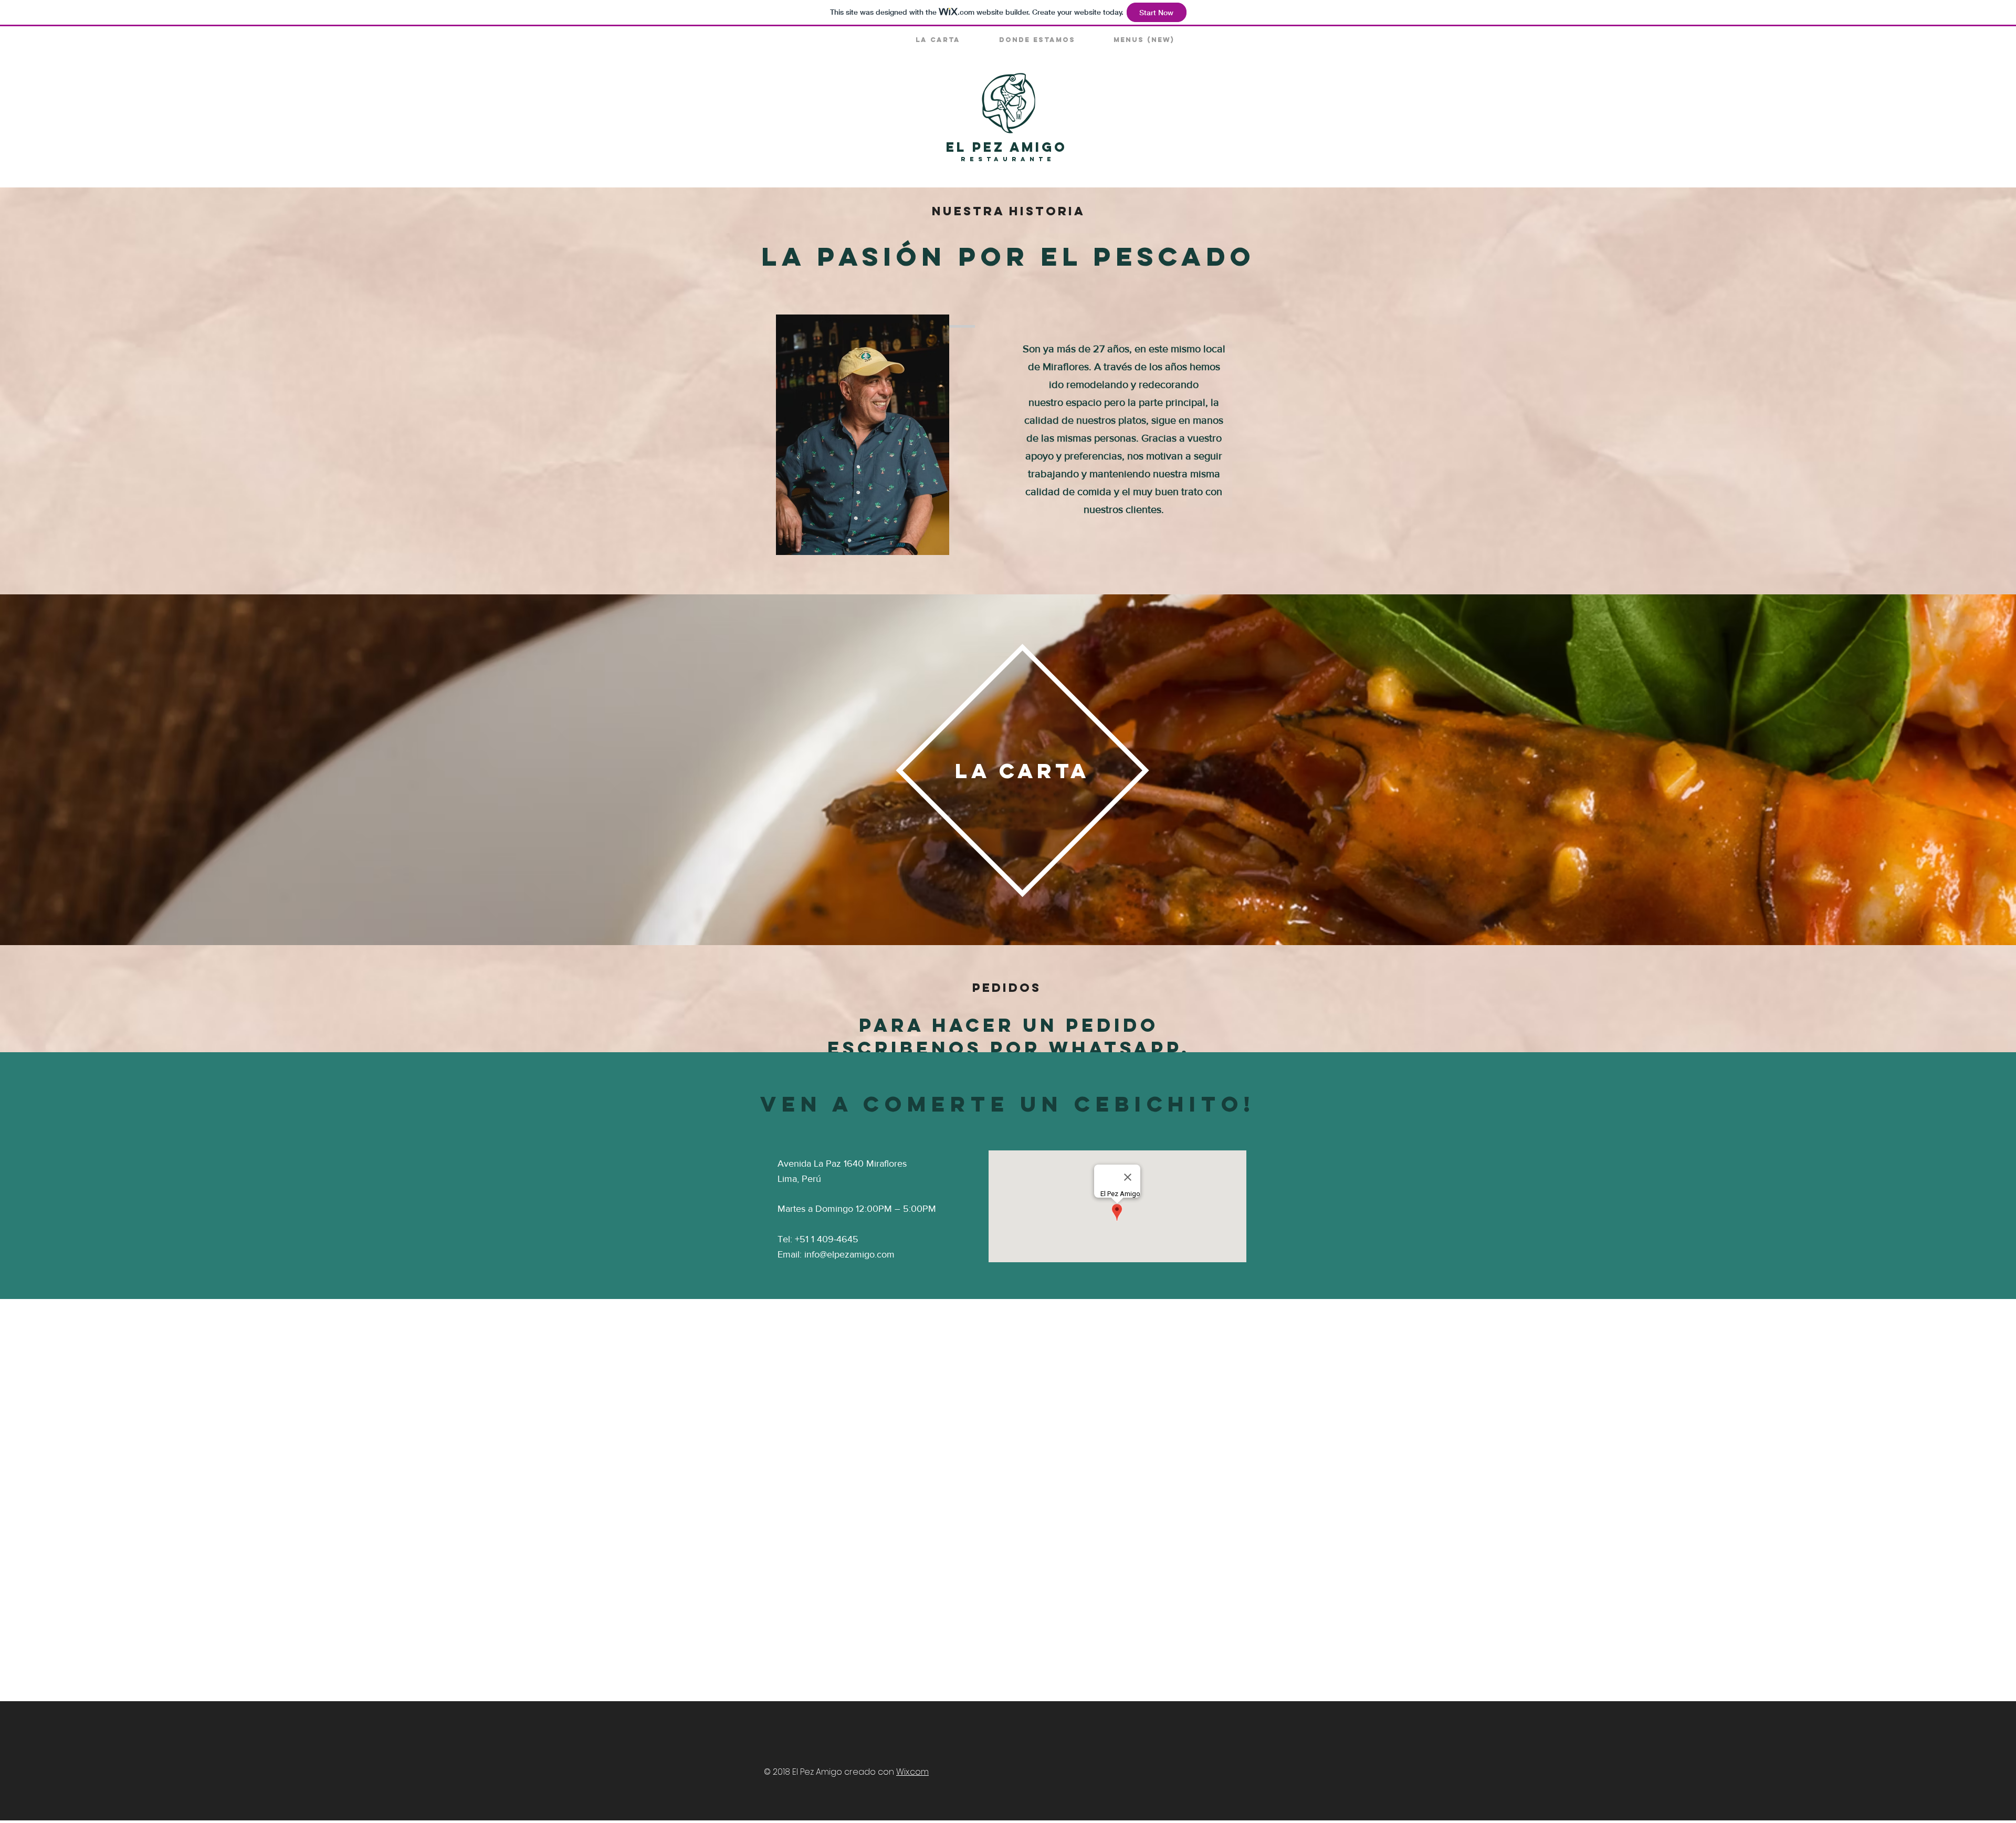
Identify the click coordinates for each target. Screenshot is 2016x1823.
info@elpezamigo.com (849, 1254)
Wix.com (912, 1772)
